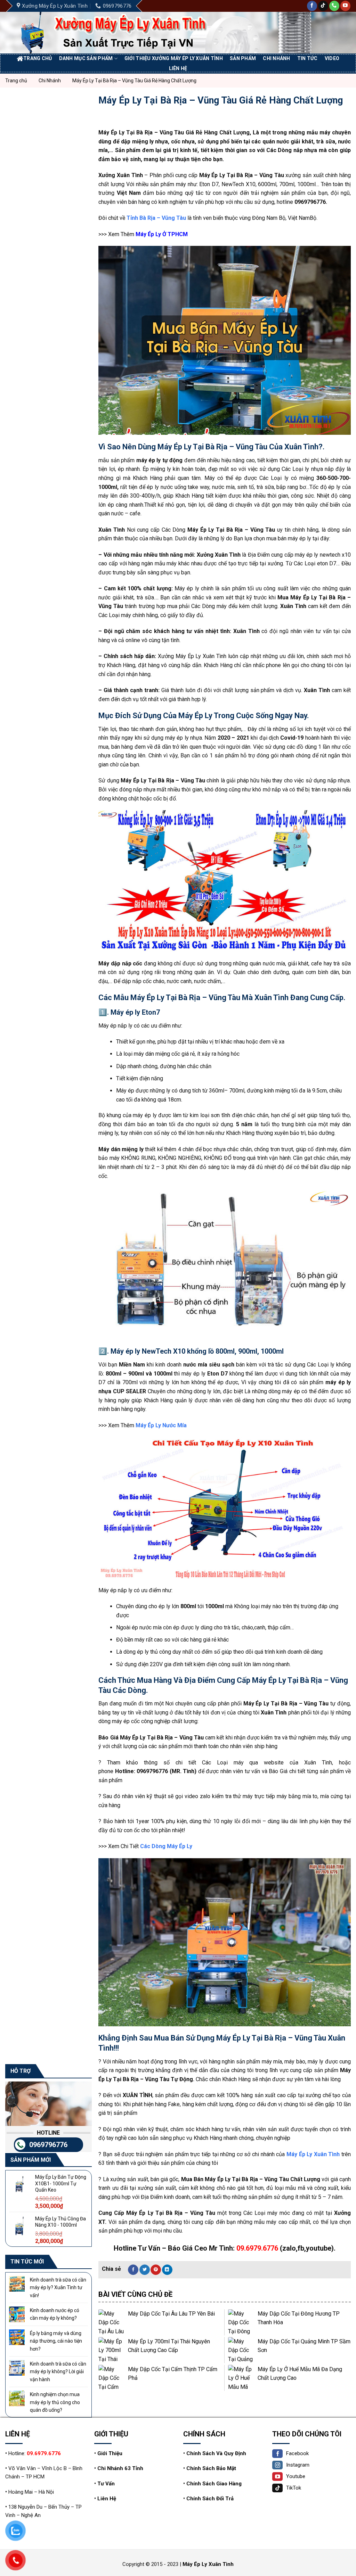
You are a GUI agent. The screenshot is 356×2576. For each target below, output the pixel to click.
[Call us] (334, 6)
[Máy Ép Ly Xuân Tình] (123, 33)
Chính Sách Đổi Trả (210, 2499)
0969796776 (48, 2145)
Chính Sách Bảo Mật (211, 2468)
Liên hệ (178, 68)
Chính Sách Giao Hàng (214, 2484)
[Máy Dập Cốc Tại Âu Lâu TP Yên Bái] (111, 2322)
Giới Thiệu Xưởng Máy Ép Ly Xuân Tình (174, 58)
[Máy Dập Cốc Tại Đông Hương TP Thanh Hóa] (241, 2322)
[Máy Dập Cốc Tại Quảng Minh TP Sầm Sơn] (241, 2350)
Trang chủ (38, 58)
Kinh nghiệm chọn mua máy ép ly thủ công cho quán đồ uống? (55, 2402)
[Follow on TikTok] (323, 6)
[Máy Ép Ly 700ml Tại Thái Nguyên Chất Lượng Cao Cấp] (111, 2350)
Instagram (298, 2465)
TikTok (294, 2488)
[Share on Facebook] (133, 2270)
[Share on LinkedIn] (167, 2270)
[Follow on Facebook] (312, 6)
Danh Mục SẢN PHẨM (86, 58)
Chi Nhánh (277, 58)
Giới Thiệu (110, 2453)
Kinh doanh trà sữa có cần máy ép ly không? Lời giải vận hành (58, 2372)
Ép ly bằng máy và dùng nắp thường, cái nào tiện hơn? (56, 2341)
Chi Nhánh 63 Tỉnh (120, 2468)
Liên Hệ (107, 2499)
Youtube (296, 2476)
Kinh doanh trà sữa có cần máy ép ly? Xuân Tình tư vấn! (58, 2288)
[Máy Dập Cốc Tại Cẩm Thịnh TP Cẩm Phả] (111, 2378)
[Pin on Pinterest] (156, 2270)
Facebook (297, 2453)
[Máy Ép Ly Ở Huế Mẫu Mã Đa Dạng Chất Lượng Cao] (241, 2378)
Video (332, 58)
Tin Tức (308, 58)
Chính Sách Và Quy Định (216, 2453)
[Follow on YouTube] (345, 6)
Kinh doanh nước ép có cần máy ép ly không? (55, 2314)
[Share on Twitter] (145, 2270)
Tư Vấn (106, 2484)
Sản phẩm (243, 58)
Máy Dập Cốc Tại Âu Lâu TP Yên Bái (171, 2314)
